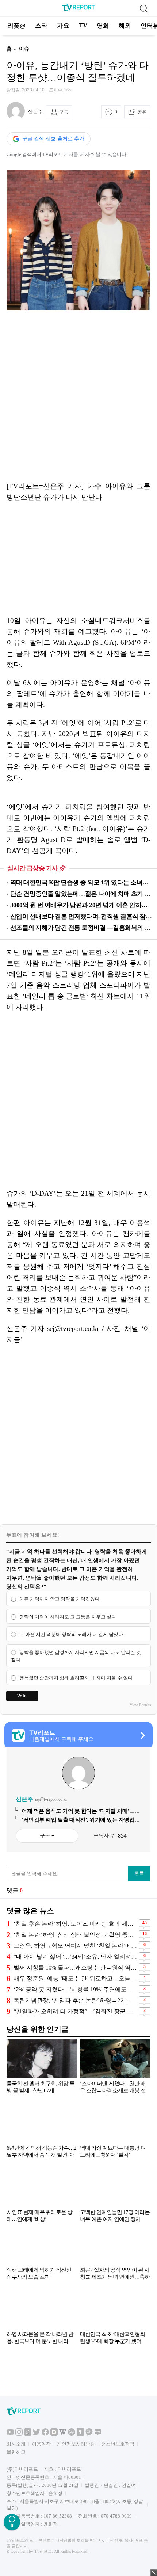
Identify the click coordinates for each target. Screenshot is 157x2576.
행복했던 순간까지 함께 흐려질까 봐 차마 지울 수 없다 (76, 1678)
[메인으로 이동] (78, 10)
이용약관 (41, 2444)
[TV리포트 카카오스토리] (80, 2434)
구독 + (47, 1835)
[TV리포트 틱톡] (28, 2434)
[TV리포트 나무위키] (72, 2434)
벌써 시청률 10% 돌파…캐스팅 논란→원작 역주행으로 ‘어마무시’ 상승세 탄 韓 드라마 (75, 1968)
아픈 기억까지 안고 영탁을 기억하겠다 (60, 1599)
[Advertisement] (78, 396)
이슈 (24, 49)
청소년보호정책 (118, 2444)
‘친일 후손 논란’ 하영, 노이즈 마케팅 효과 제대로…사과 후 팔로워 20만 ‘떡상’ (75, 1924)
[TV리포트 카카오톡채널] (89, 2434)
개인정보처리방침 (76, 2444)
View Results (140, 1705)
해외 (125, 26)
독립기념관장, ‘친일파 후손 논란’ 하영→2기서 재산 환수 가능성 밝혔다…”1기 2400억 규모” (75, 2000)
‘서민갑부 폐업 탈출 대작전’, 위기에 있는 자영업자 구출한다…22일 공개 (81, 1820)
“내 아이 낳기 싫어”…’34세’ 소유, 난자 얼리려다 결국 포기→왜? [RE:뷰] (75, 1957)
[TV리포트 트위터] (37, 2434)
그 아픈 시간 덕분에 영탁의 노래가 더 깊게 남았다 (71, 1635)
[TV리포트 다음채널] (54, 2434)
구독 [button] (64, 112)
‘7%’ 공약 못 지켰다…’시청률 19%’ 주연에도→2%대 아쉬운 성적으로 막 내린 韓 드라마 (75, 1989)
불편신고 (16, 2452)
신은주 (35, 112)
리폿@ (16, 26)
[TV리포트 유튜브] (10, 2434)
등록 (139, 1873)
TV (83, 25)
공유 (142, 112)
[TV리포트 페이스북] (45, 2434)
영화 (103, 26)
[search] (143, 8)
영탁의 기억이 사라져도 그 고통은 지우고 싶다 (68, 1617)
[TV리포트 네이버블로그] (98, 2434)
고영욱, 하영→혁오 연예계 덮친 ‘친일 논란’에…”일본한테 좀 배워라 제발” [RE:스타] (75, 1946)
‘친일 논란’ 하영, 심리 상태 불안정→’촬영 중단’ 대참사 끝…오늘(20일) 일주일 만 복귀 (75, 1935)
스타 (41, 26)
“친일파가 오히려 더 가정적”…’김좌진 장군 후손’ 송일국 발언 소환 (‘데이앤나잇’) (75, 2011)
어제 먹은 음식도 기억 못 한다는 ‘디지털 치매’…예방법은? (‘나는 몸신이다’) (81, 1811)
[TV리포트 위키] (63, 2434)
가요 (63, 26)
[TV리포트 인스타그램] (19, 2434)
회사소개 (16, 2444)
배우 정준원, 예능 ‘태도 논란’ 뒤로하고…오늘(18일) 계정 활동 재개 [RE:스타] (75, 1978)
